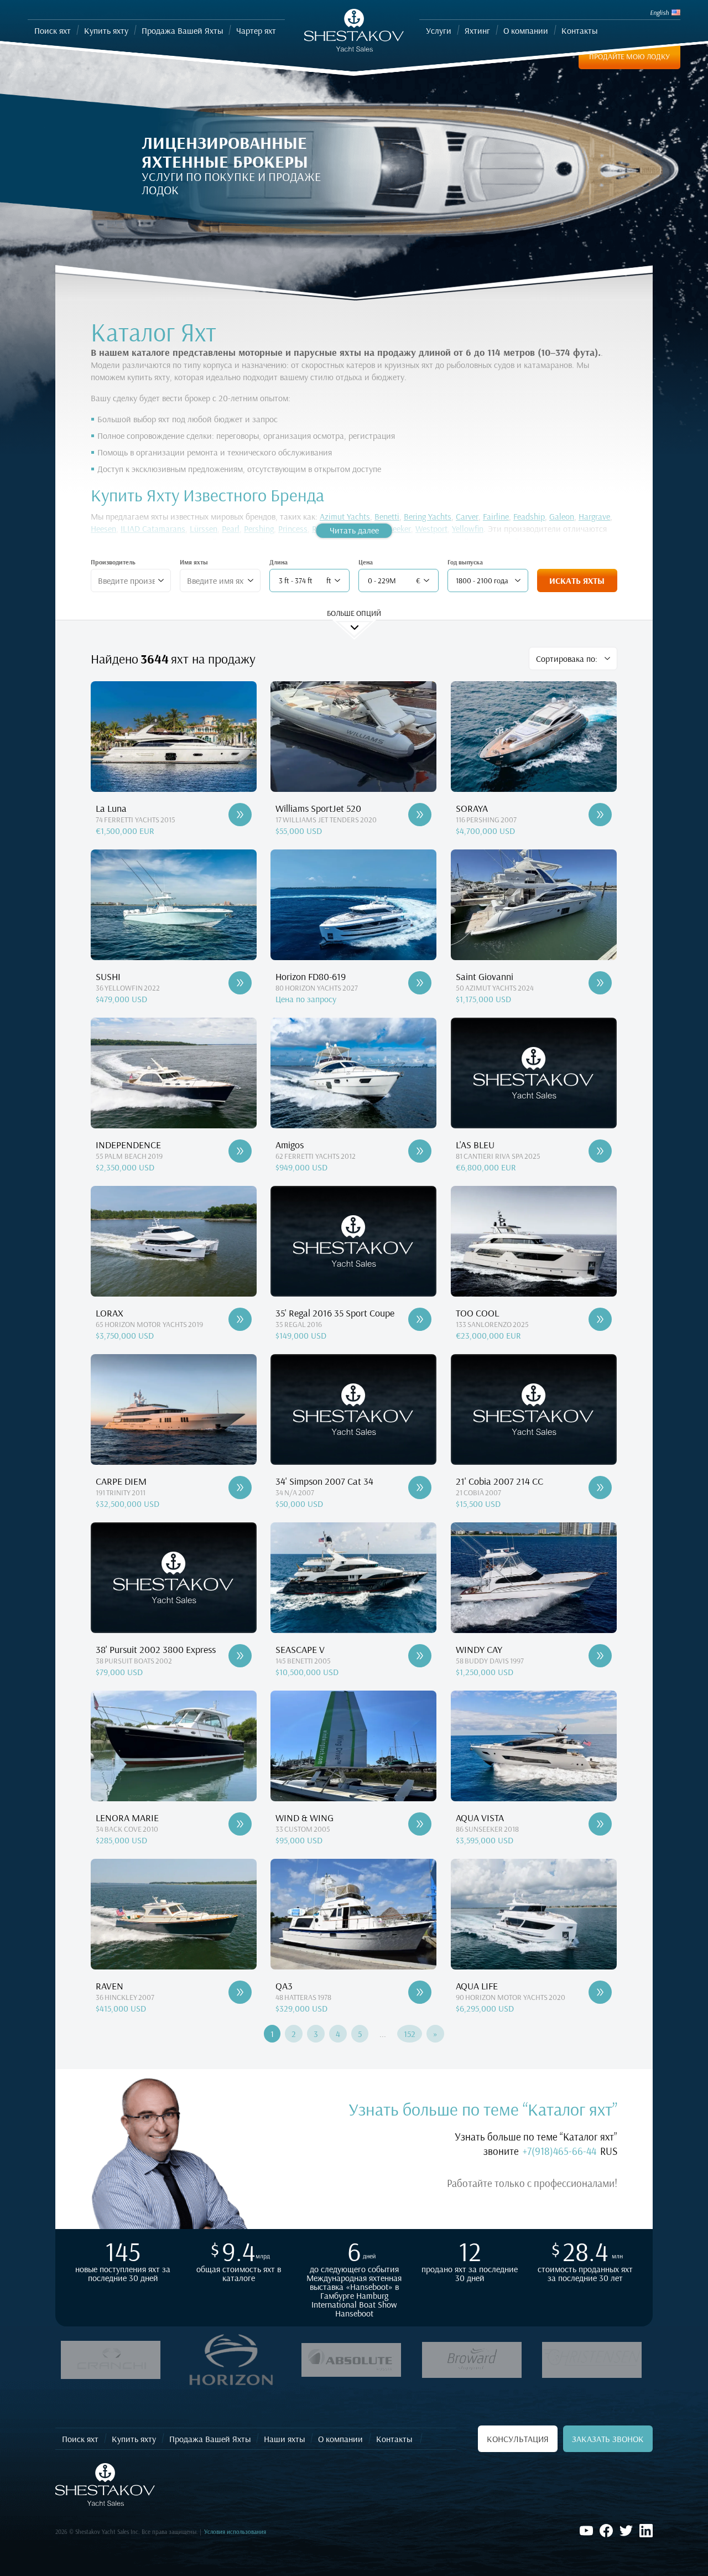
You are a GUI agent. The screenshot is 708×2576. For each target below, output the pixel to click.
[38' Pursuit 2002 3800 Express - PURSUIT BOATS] (240, 1656)
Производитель (113, 562)
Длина (278, 562)
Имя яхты (194, 562)
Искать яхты (577, 580)
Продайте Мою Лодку (629, 56)
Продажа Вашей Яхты (210, 2439)
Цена (366, 562)
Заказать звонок (608, 2439)
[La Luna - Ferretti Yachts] (240, 815)
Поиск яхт (80, 2439)
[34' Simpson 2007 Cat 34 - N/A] (420, 1487)
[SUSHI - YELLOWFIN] (240, 983)
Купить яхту (134, 2439)
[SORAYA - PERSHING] (600, 815)
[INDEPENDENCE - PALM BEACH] (240, 1151)
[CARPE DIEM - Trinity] (240, 1487)
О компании (340, 2439)
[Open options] (161, 580)
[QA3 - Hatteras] (420, 1992)
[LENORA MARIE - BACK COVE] (240, 1824)
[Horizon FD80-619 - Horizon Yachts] (420, 983)
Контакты (394, 2439)
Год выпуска (465, 562)
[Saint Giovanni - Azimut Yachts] (600, 983)
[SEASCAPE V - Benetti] (420, 1656)
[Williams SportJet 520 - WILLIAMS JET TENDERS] (420, 815)
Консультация (518, 2439)
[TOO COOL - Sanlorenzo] (600, 1319)
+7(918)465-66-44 (559, 2151)
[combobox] (126, 580)
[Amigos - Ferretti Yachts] (420, 1151)
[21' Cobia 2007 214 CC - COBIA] (600, 1487)
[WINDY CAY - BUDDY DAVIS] (600, 1656)
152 (410, 2034)
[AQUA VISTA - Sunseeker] (600, 1824)
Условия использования (235, 2532)
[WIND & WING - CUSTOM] (420, 1824)
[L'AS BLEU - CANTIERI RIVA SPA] (600, 1151)
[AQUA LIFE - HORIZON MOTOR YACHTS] (600, 1992)
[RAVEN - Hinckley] (240, 1992)
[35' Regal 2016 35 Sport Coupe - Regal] (420, 1319)
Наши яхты (284, 2439)
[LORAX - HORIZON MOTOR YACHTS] (240, 1319)
